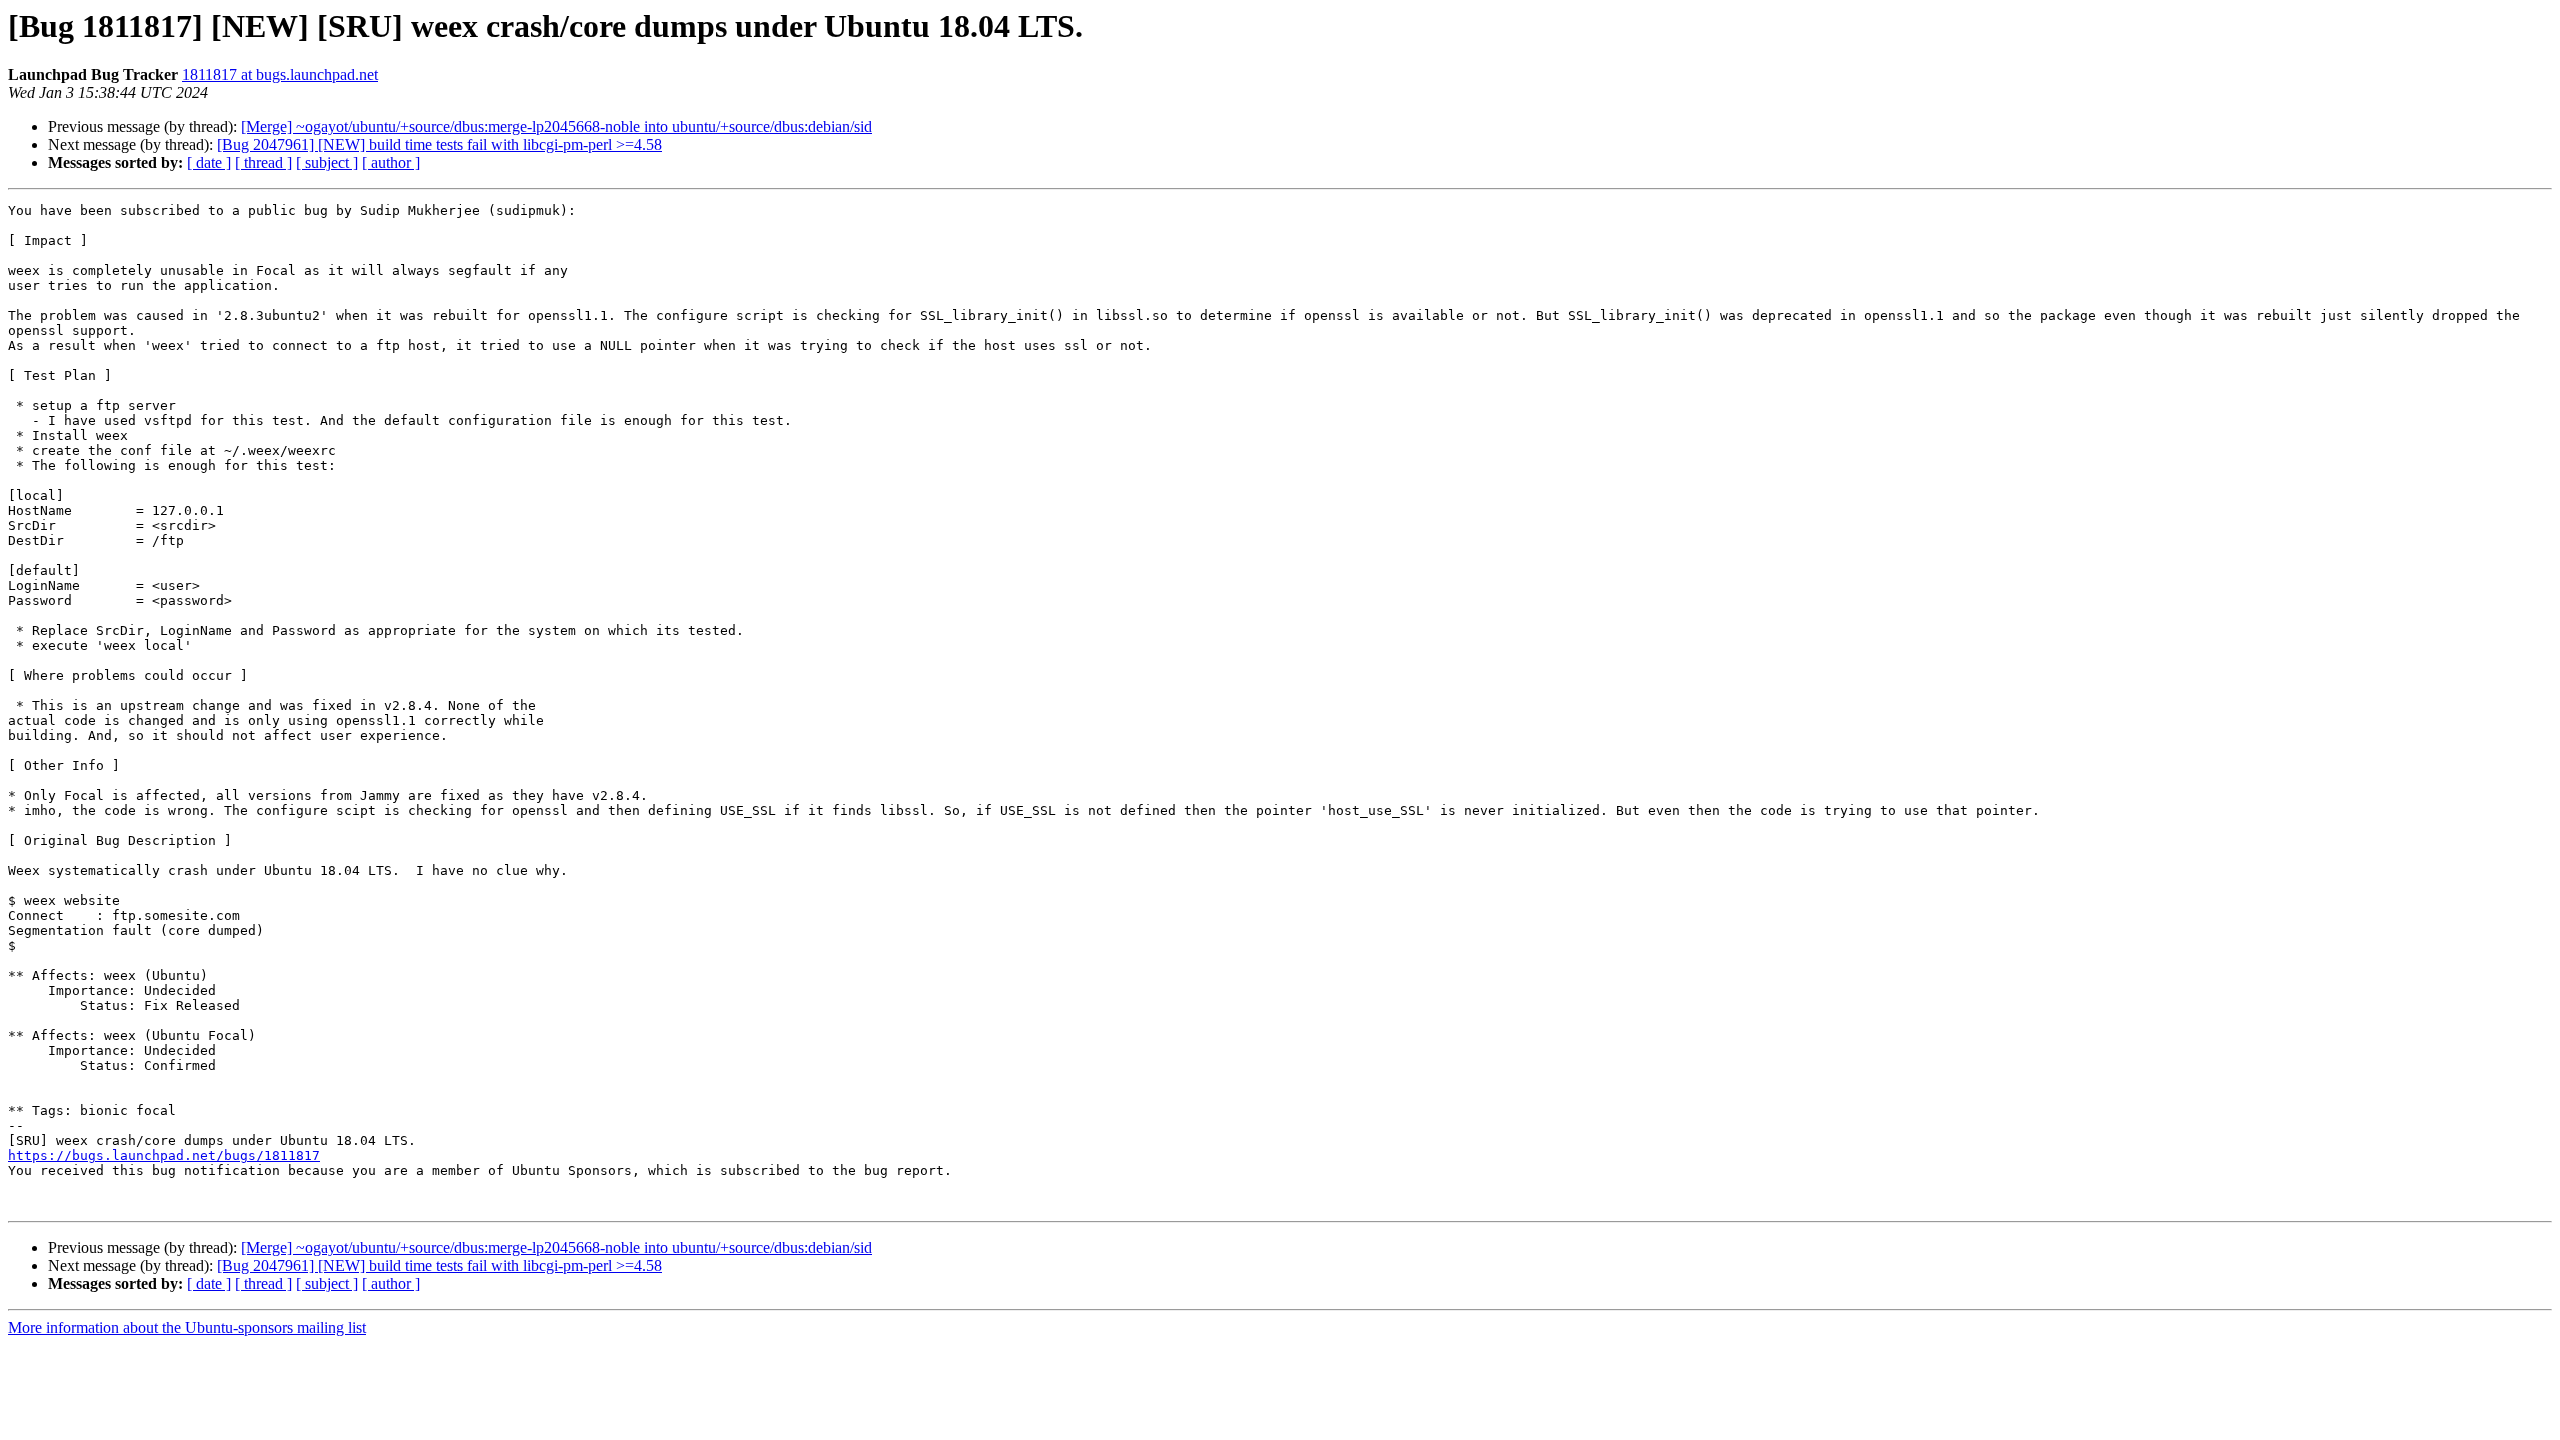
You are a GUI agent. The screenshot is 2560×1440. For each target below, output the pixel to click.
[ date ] (209, 162)
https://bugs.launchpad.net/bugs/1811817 (164, 1155)
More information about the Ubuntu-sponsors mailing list (187, 1327)
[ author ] (391, 162)
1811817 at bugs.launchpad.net (280, 74)
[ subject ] (327, 162)
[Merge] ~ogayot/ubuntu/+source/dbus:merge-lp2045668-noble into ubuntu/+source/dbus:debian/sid (556, 126)
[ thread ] (263, 162)
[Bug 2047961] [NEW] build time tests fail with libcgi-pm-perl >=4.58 (439, 144)
